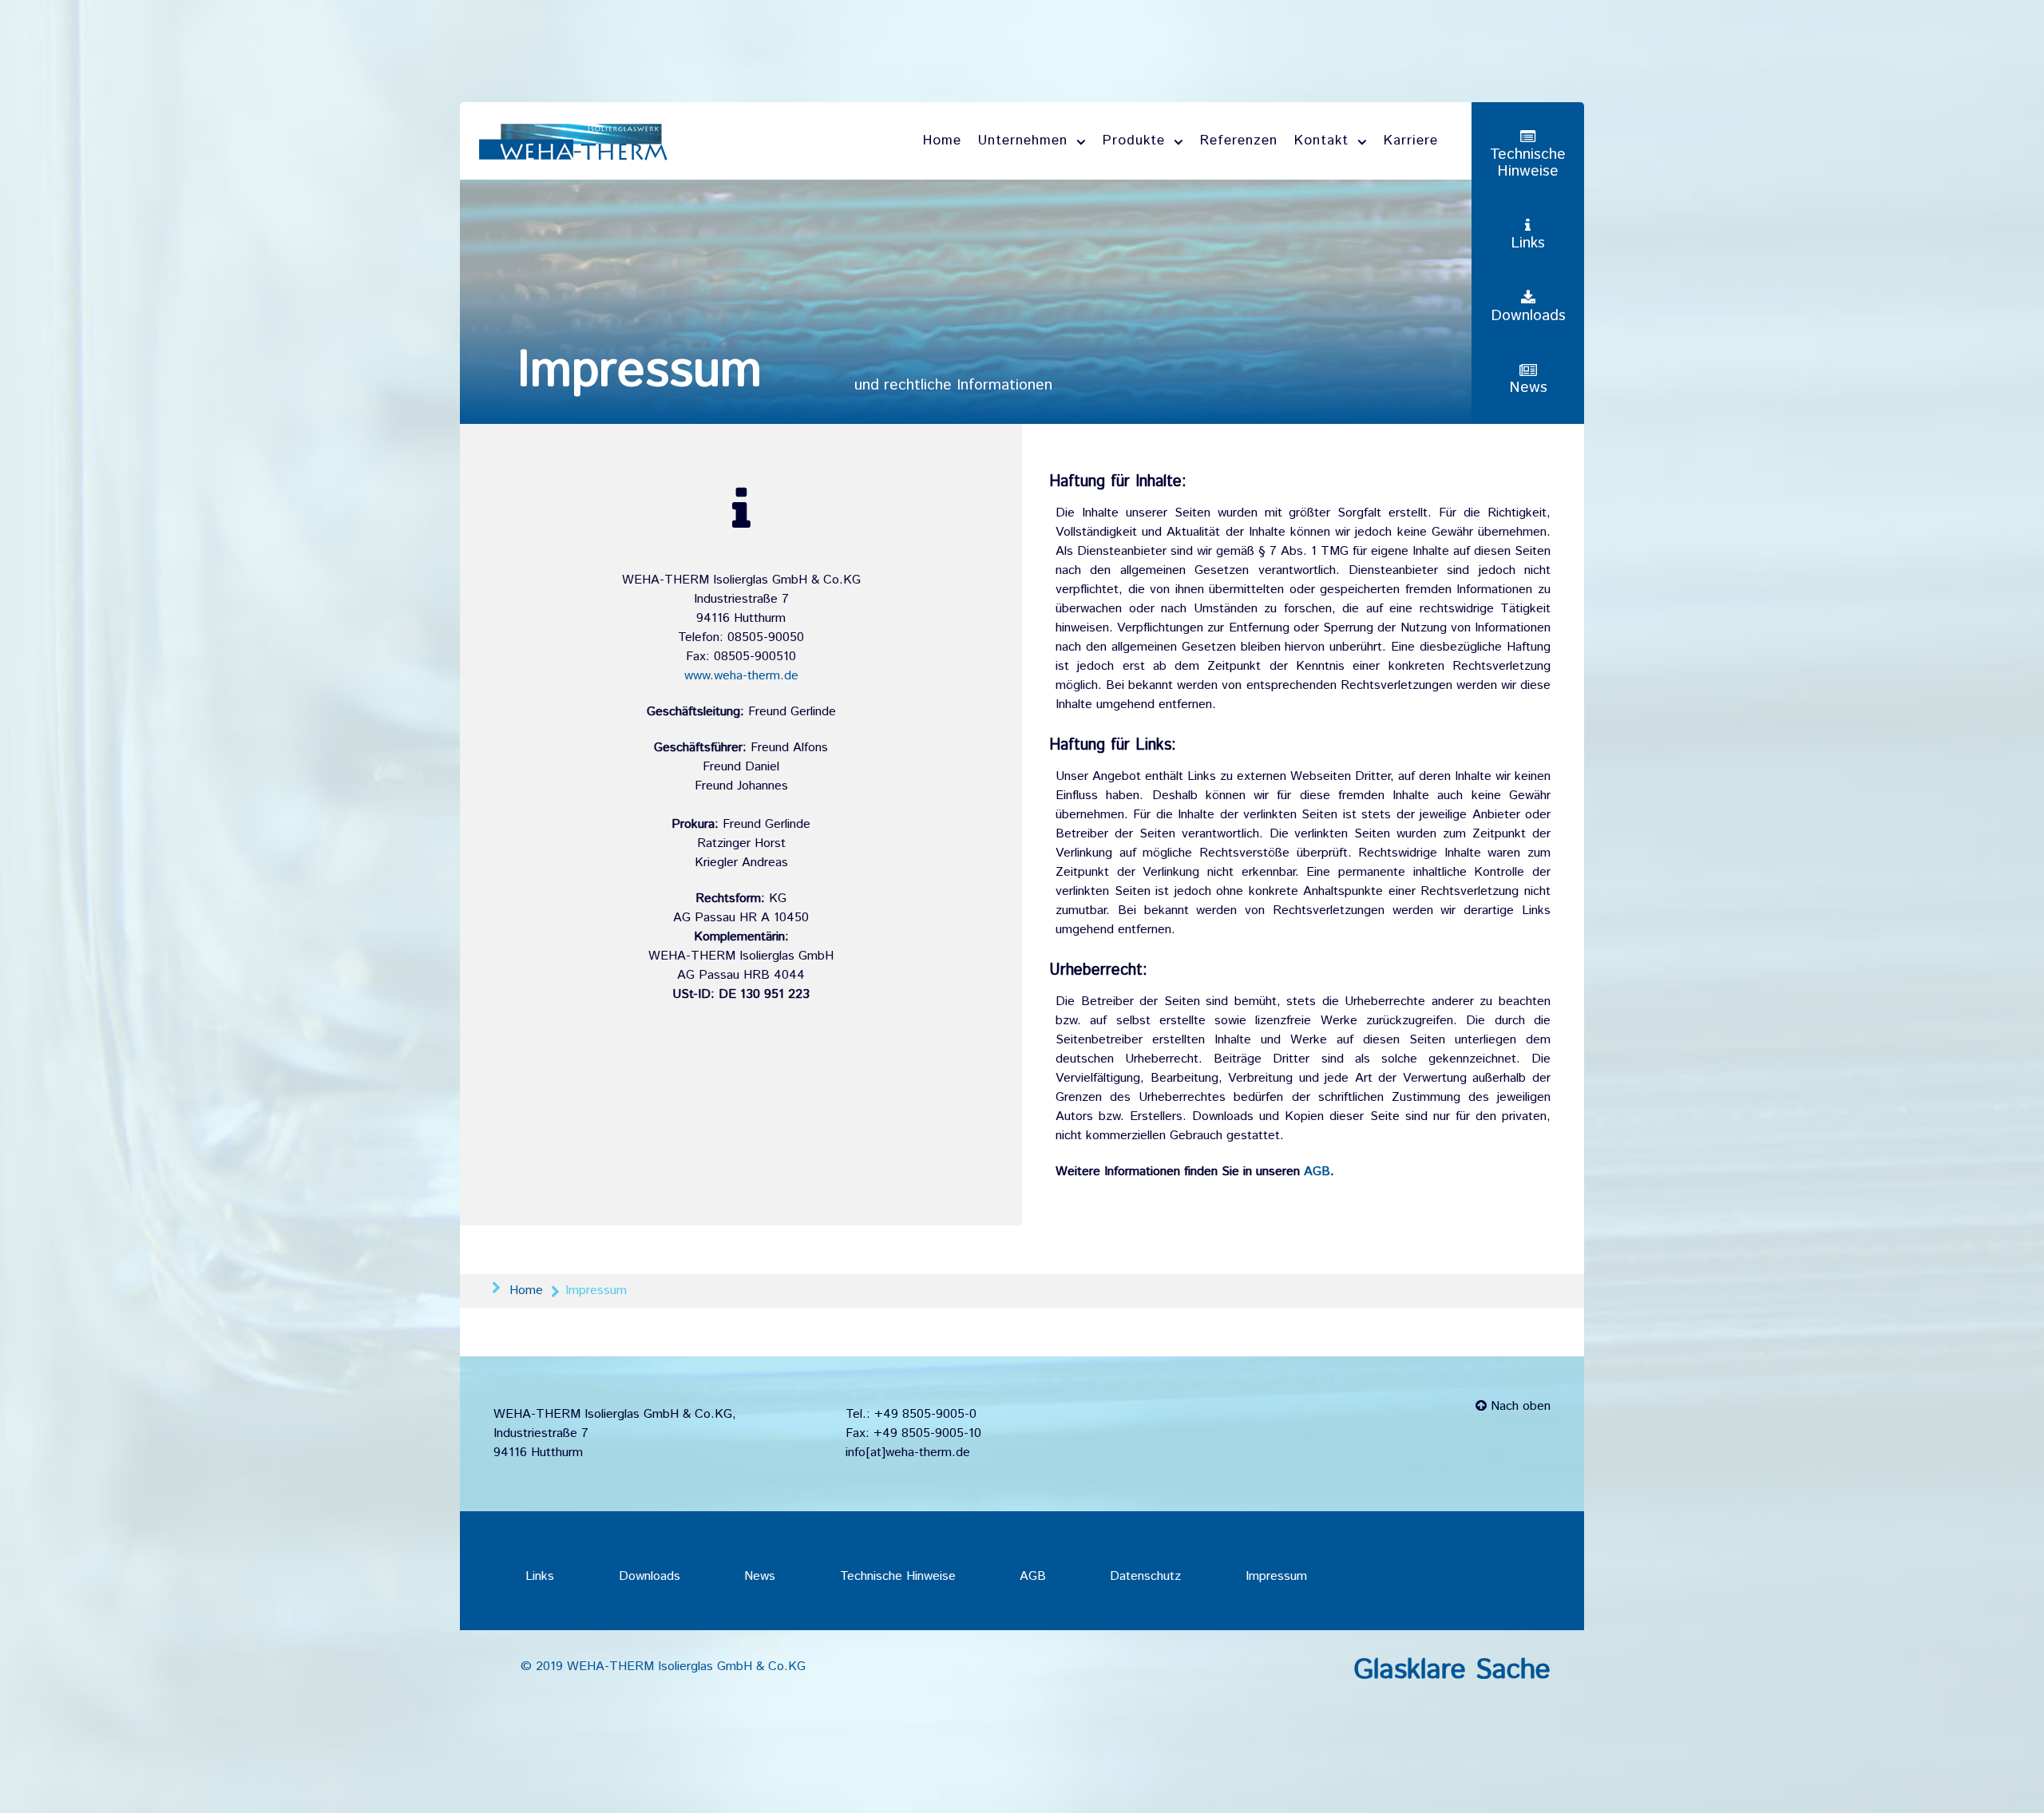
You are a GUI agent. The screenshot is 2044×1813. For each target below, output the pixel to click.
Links (540, 1576)
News (760, 1576)
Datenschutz (1145, 1576)
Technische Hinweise (898, 1576)
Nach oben (1519, 1406)
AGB (1317, 1172)
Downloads (650, 1576)
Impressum (1276, 1576)
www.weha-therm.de (741, 676)
